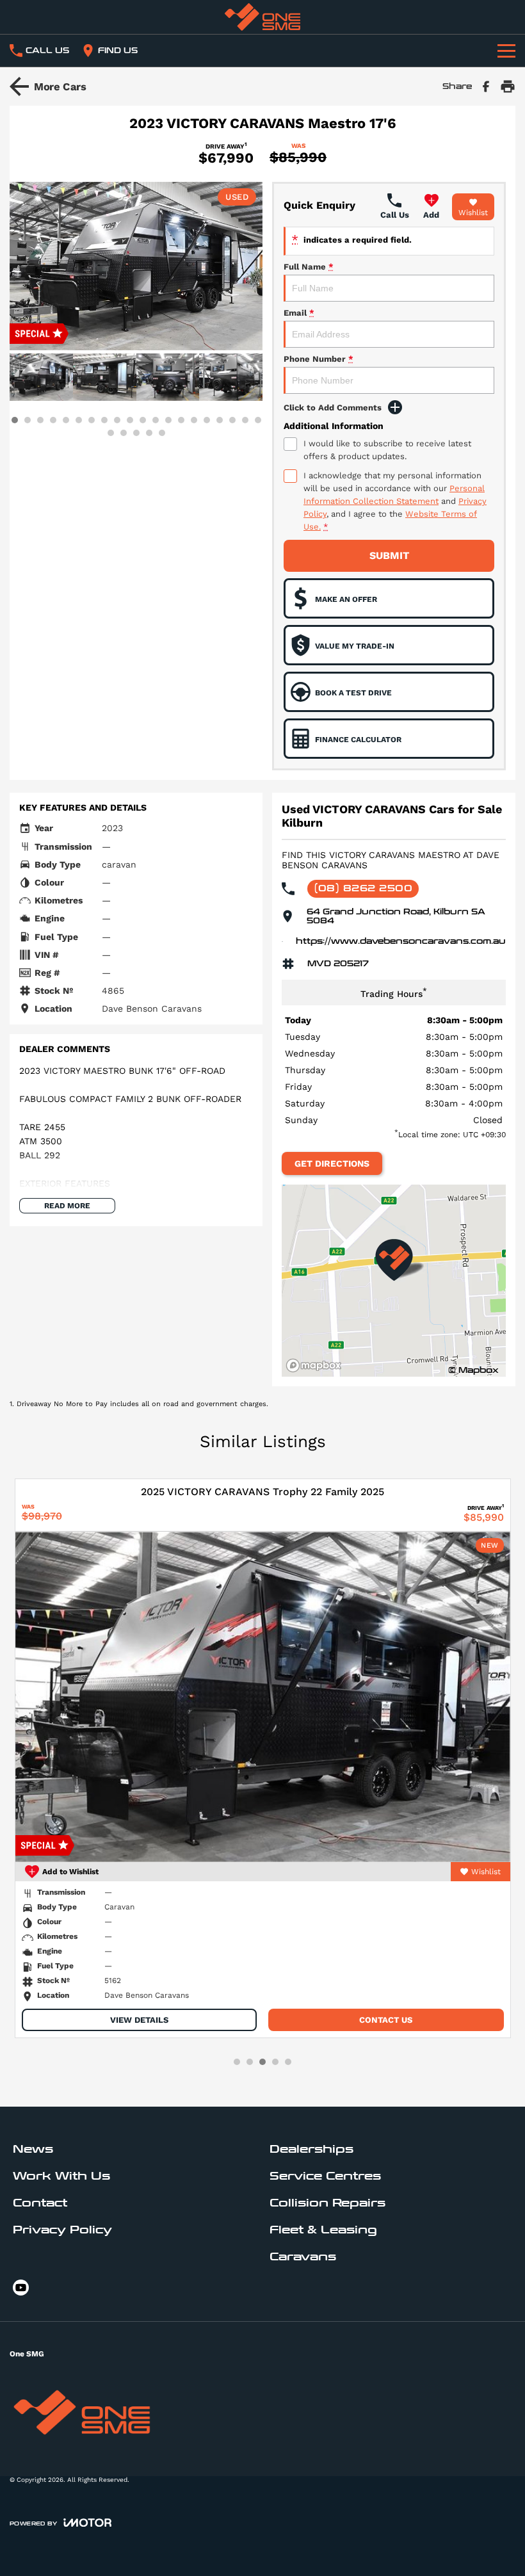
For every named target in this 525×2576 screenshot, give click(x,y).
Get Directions (332, 1163)
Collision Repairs (327, 2203)
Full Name (309, 267)
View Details (139, 2020)
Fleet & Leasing (323, 2230)
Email (299, 313)
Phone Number (319, 359)
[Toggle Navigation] (506, 51)
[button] (136, 266)
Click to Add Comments (333, 408)
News (33, 2149)
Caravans (303, 2257)
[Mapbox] (316, 1365)
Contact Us (386, 2020)
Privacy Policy (62, 2230)
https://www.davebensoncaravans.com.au (401, 941)
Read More (67, 1206)
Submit (389, 555)
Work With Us (61, 2176)
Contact (40, 2203)
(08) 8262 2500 (363, 888)
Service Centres (325, 2176)
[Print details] (508, 86)
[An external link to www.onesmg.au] (262, 17)
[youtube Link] (21, 2288)
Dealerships (311, 2149)
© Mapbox (473, 1370)
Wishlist (473, 213)
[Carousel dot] (15, 420)
